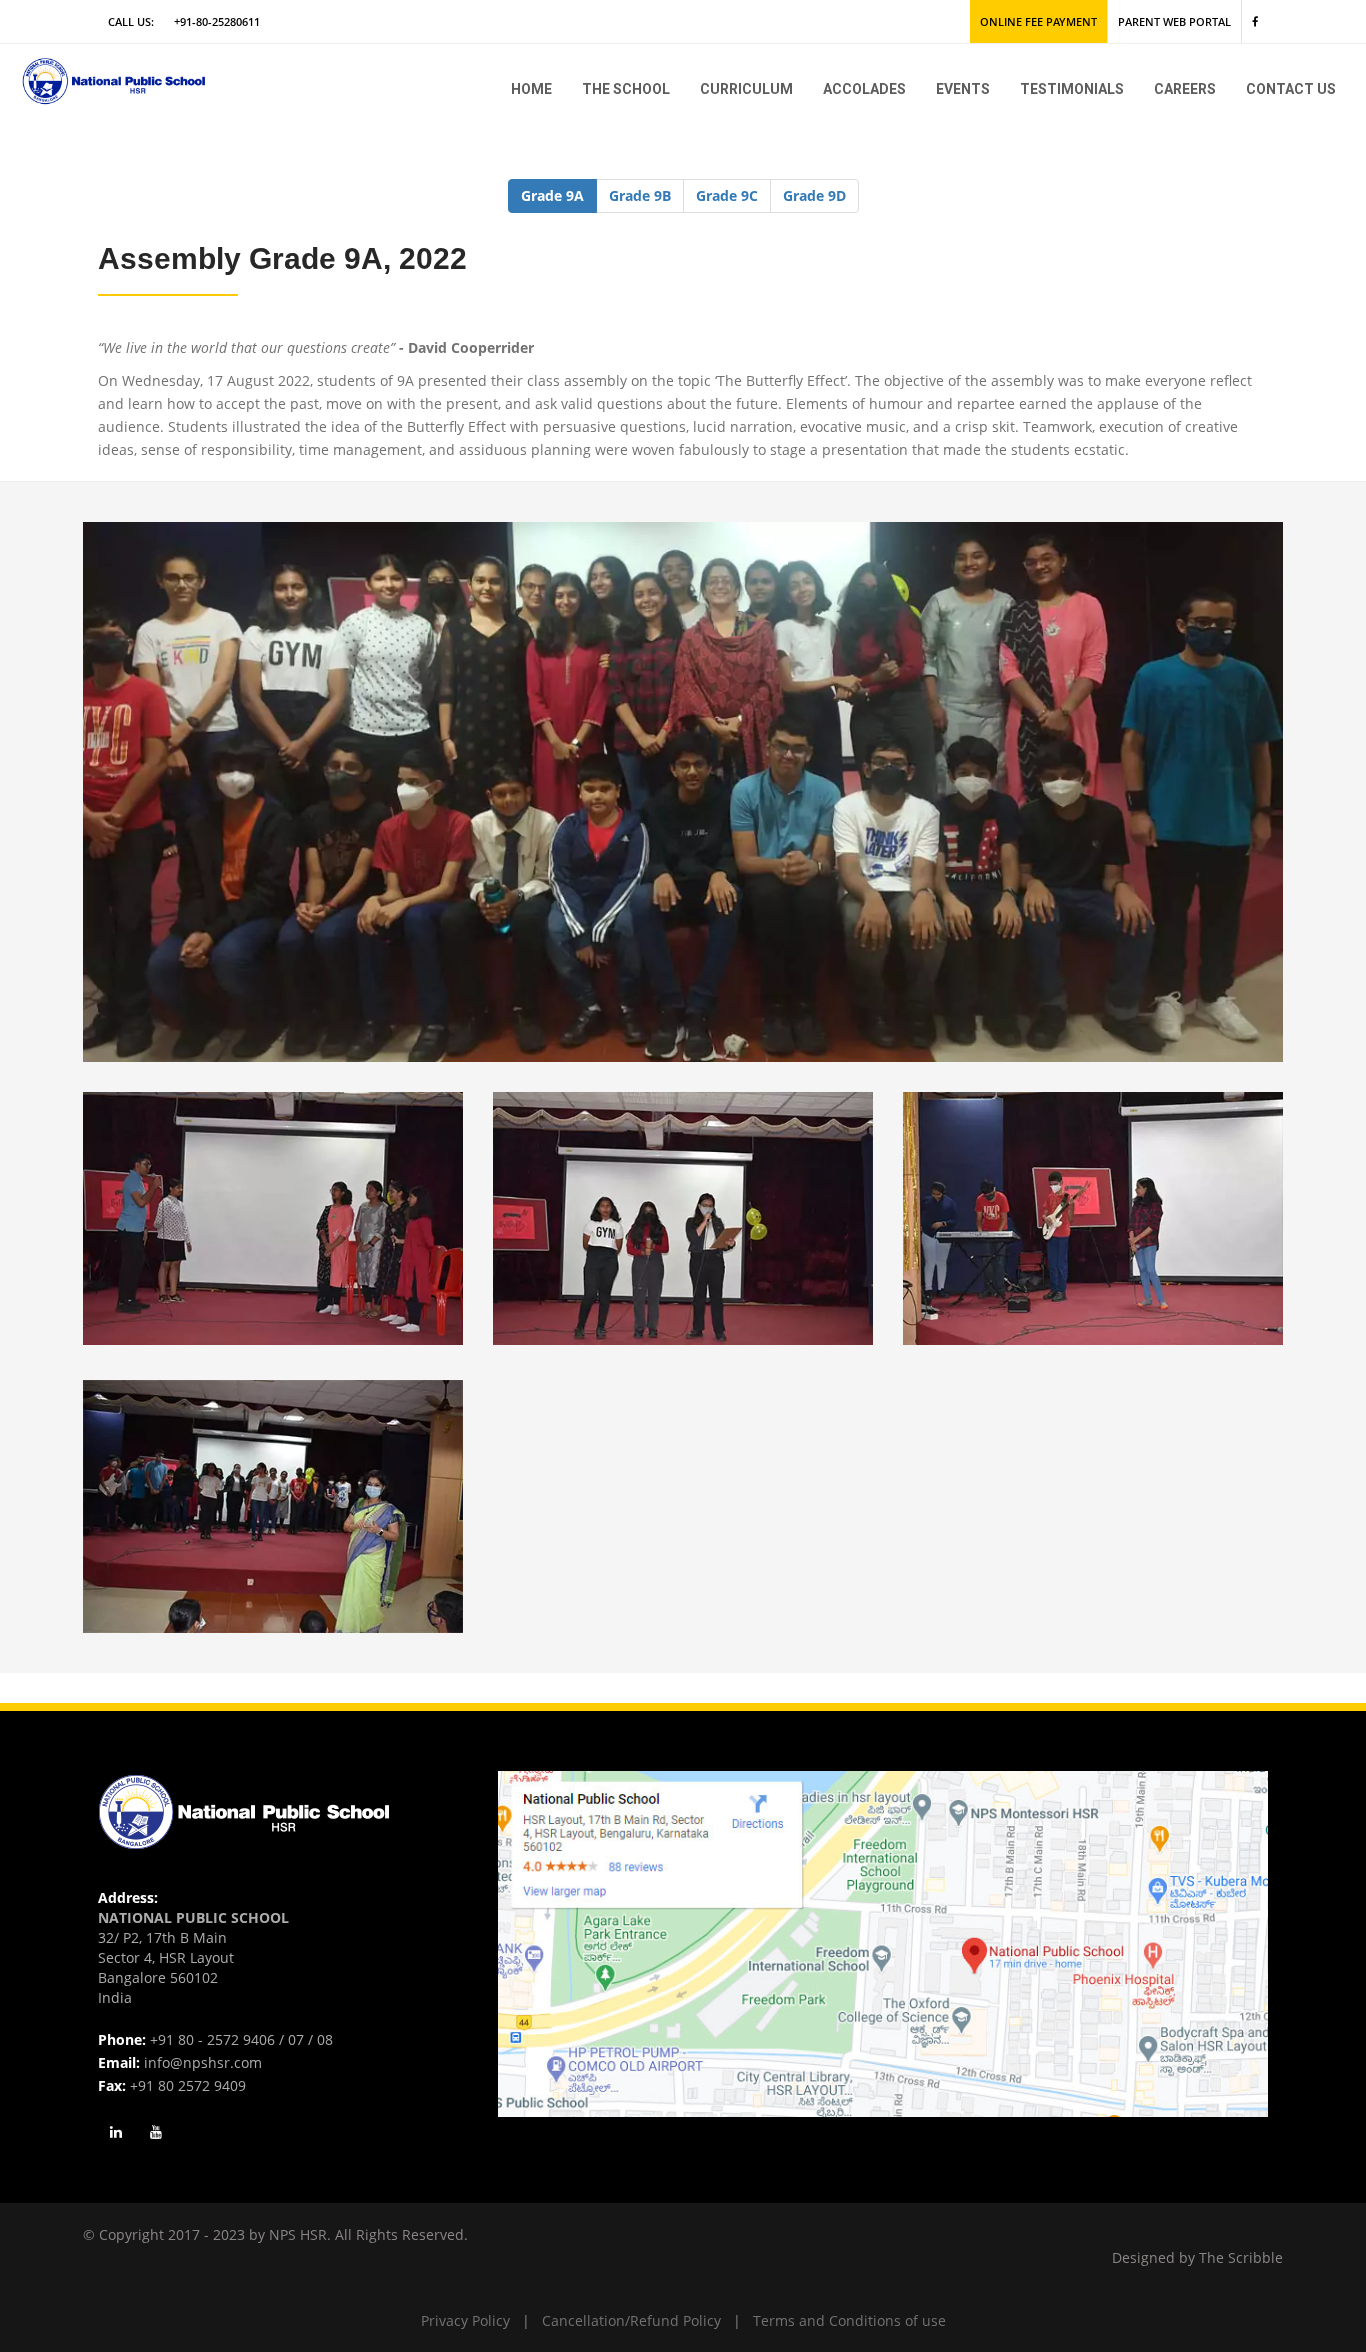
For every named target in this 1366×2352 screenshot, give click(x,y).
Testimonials (1072, 89)
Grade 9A (552, 195)
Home (531, 89)
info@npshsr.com (203, 2062)
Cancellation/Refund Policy (631, 2320)
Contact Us (1291, 89)
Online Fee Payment (1038, 21)
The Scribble (1241, 2257)
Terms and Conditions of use (849, 2320)
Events (963, 89)
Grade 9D (814, 195)
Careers (1185, 89)
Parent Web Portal (1174, 21)
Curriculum (746, 89)
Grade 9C (727, 195)
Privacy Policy (465, 2320)
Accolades (864, 89)
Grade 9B (640, 195)
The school (626, 89)
